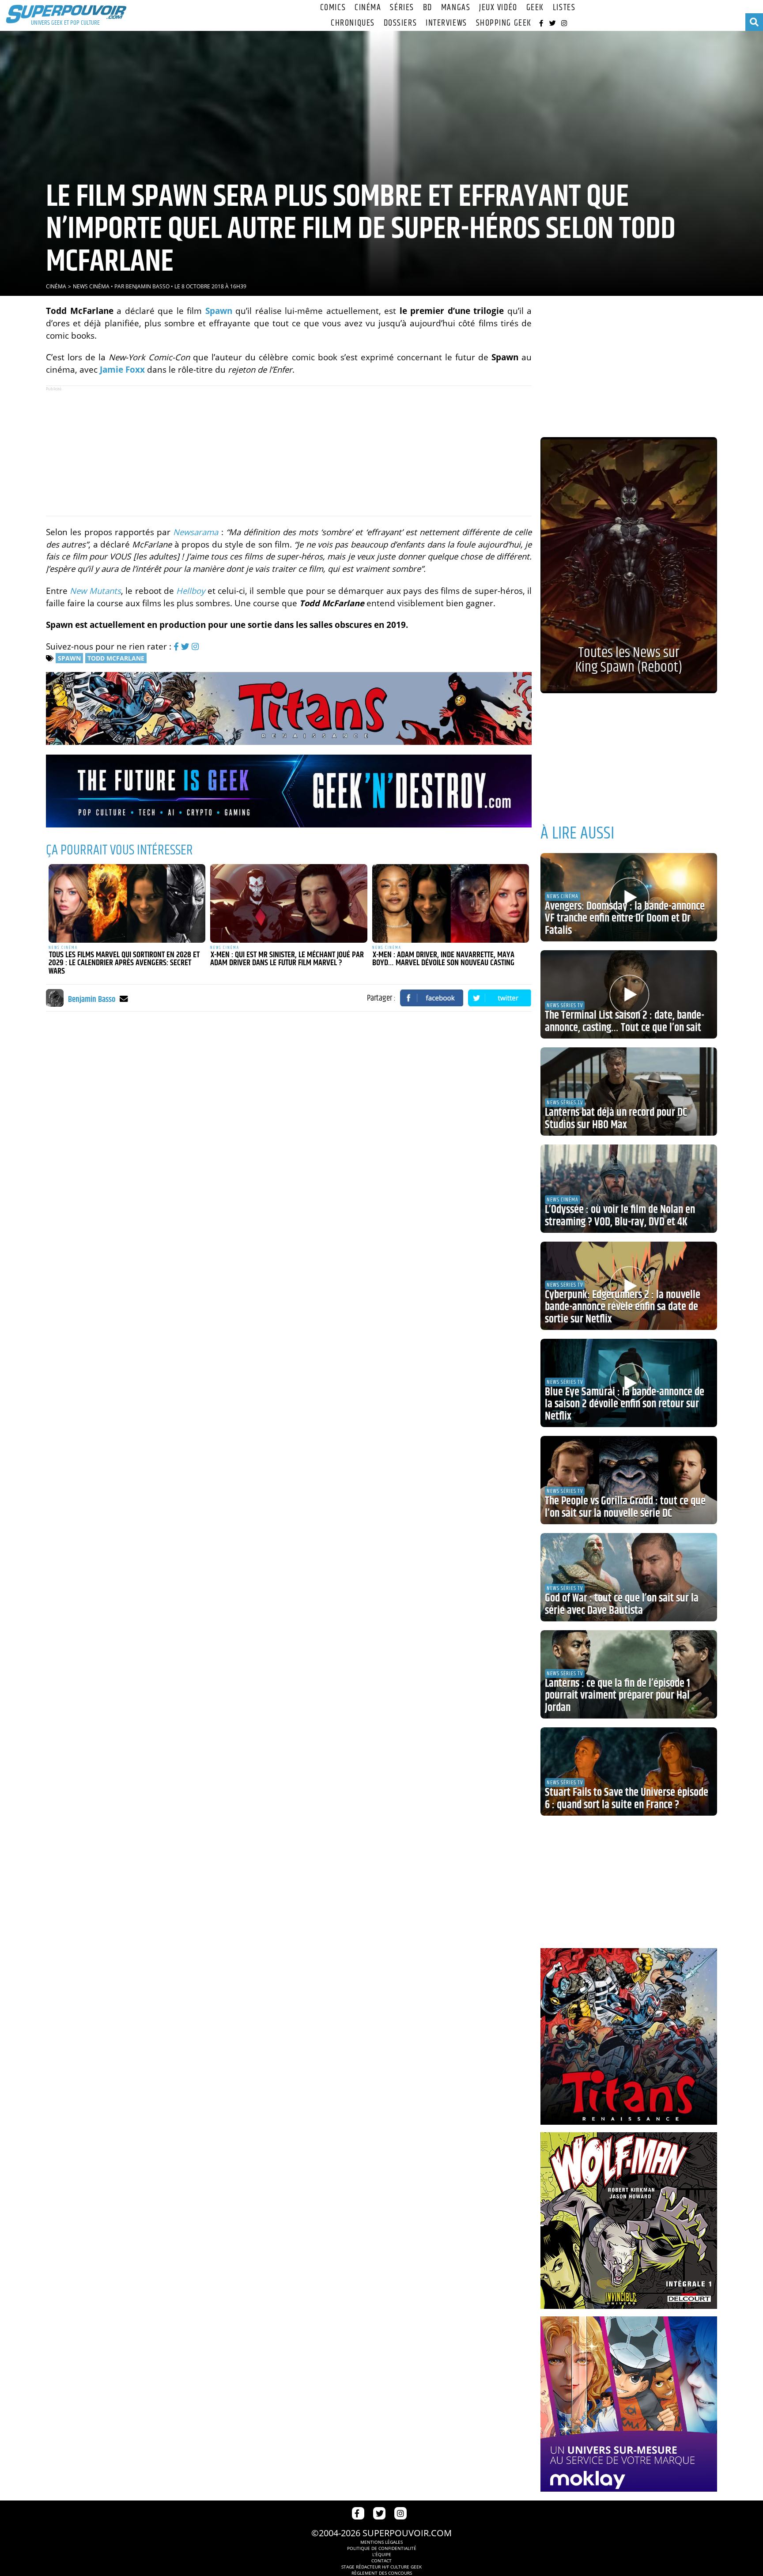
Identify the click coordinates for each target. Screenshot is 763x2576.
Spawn (69, 658)
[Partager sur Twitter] (500, 998)
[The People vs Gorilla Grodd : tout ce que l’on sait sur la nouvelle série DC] (629, 1480)
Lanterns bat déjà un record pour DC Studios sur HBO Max (616, 1119)
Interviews (446, 23)
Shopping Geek (504, 23)
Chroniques (353, 23)
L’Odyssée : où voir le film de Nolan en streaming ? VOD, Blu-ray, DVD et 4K (620, 1216)
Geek (535, 8)
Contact (381, 2561)
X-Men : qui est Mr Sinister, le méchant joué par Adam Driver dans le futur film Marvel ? (287, 959)
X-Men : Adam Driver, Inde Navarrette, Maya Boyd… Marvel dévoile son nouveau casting (443, 959)
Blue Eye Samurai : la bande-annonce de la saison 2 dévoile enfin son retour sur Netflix (625, 1404)
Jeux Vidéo (498, 8)
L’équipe (382, 2554)
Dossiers (400, 23)
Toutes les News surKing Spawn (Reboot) (629, 660)
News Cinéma (91, 286)
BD (428, 8)
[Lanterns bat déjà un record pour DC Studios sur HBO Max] (629, 1092)
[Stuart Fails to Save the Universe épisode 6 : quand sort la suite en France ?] (629, 1771)
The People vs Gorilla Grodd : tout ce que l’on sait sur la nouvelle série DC (625, 1507)
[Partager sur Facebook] (432, 998)
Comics (333, 8)
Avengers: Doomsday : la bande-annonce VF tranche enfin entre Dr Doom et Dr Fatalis (625, 919)
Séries (402, 8)
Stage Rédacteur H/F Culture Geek (381, 2567)
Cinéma (368, 8)
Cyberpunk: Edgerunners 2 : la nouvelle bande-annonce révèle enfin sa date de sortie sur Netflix (623, 1307)
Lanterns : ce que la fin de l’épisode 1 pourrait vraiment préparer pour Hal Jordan (618, 1696)
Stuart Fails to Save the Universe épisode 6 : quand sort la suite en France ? (627, 1799)
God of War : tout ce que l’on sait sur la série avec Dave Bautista (622, 1605)
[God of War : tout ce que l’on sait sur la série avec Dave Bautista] (629, 1577)
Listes (564, 8)
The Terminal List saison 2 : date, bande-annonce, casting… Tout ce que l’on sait (625, 1022)
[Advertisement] (289, 451)
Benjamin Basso (147, 286)
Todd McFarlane (116, 658)
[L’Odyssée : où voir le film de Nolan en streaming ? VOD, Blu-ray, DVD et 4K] (629, 1189)
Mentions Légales (381, 2542)
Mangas (456, 8)
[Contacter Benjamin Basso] (124, 999)
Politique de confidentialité (382, 2548)
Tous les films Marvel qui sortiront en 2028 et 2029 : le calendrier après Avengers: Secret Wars (124, 963)
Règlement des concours (382, 2573)
